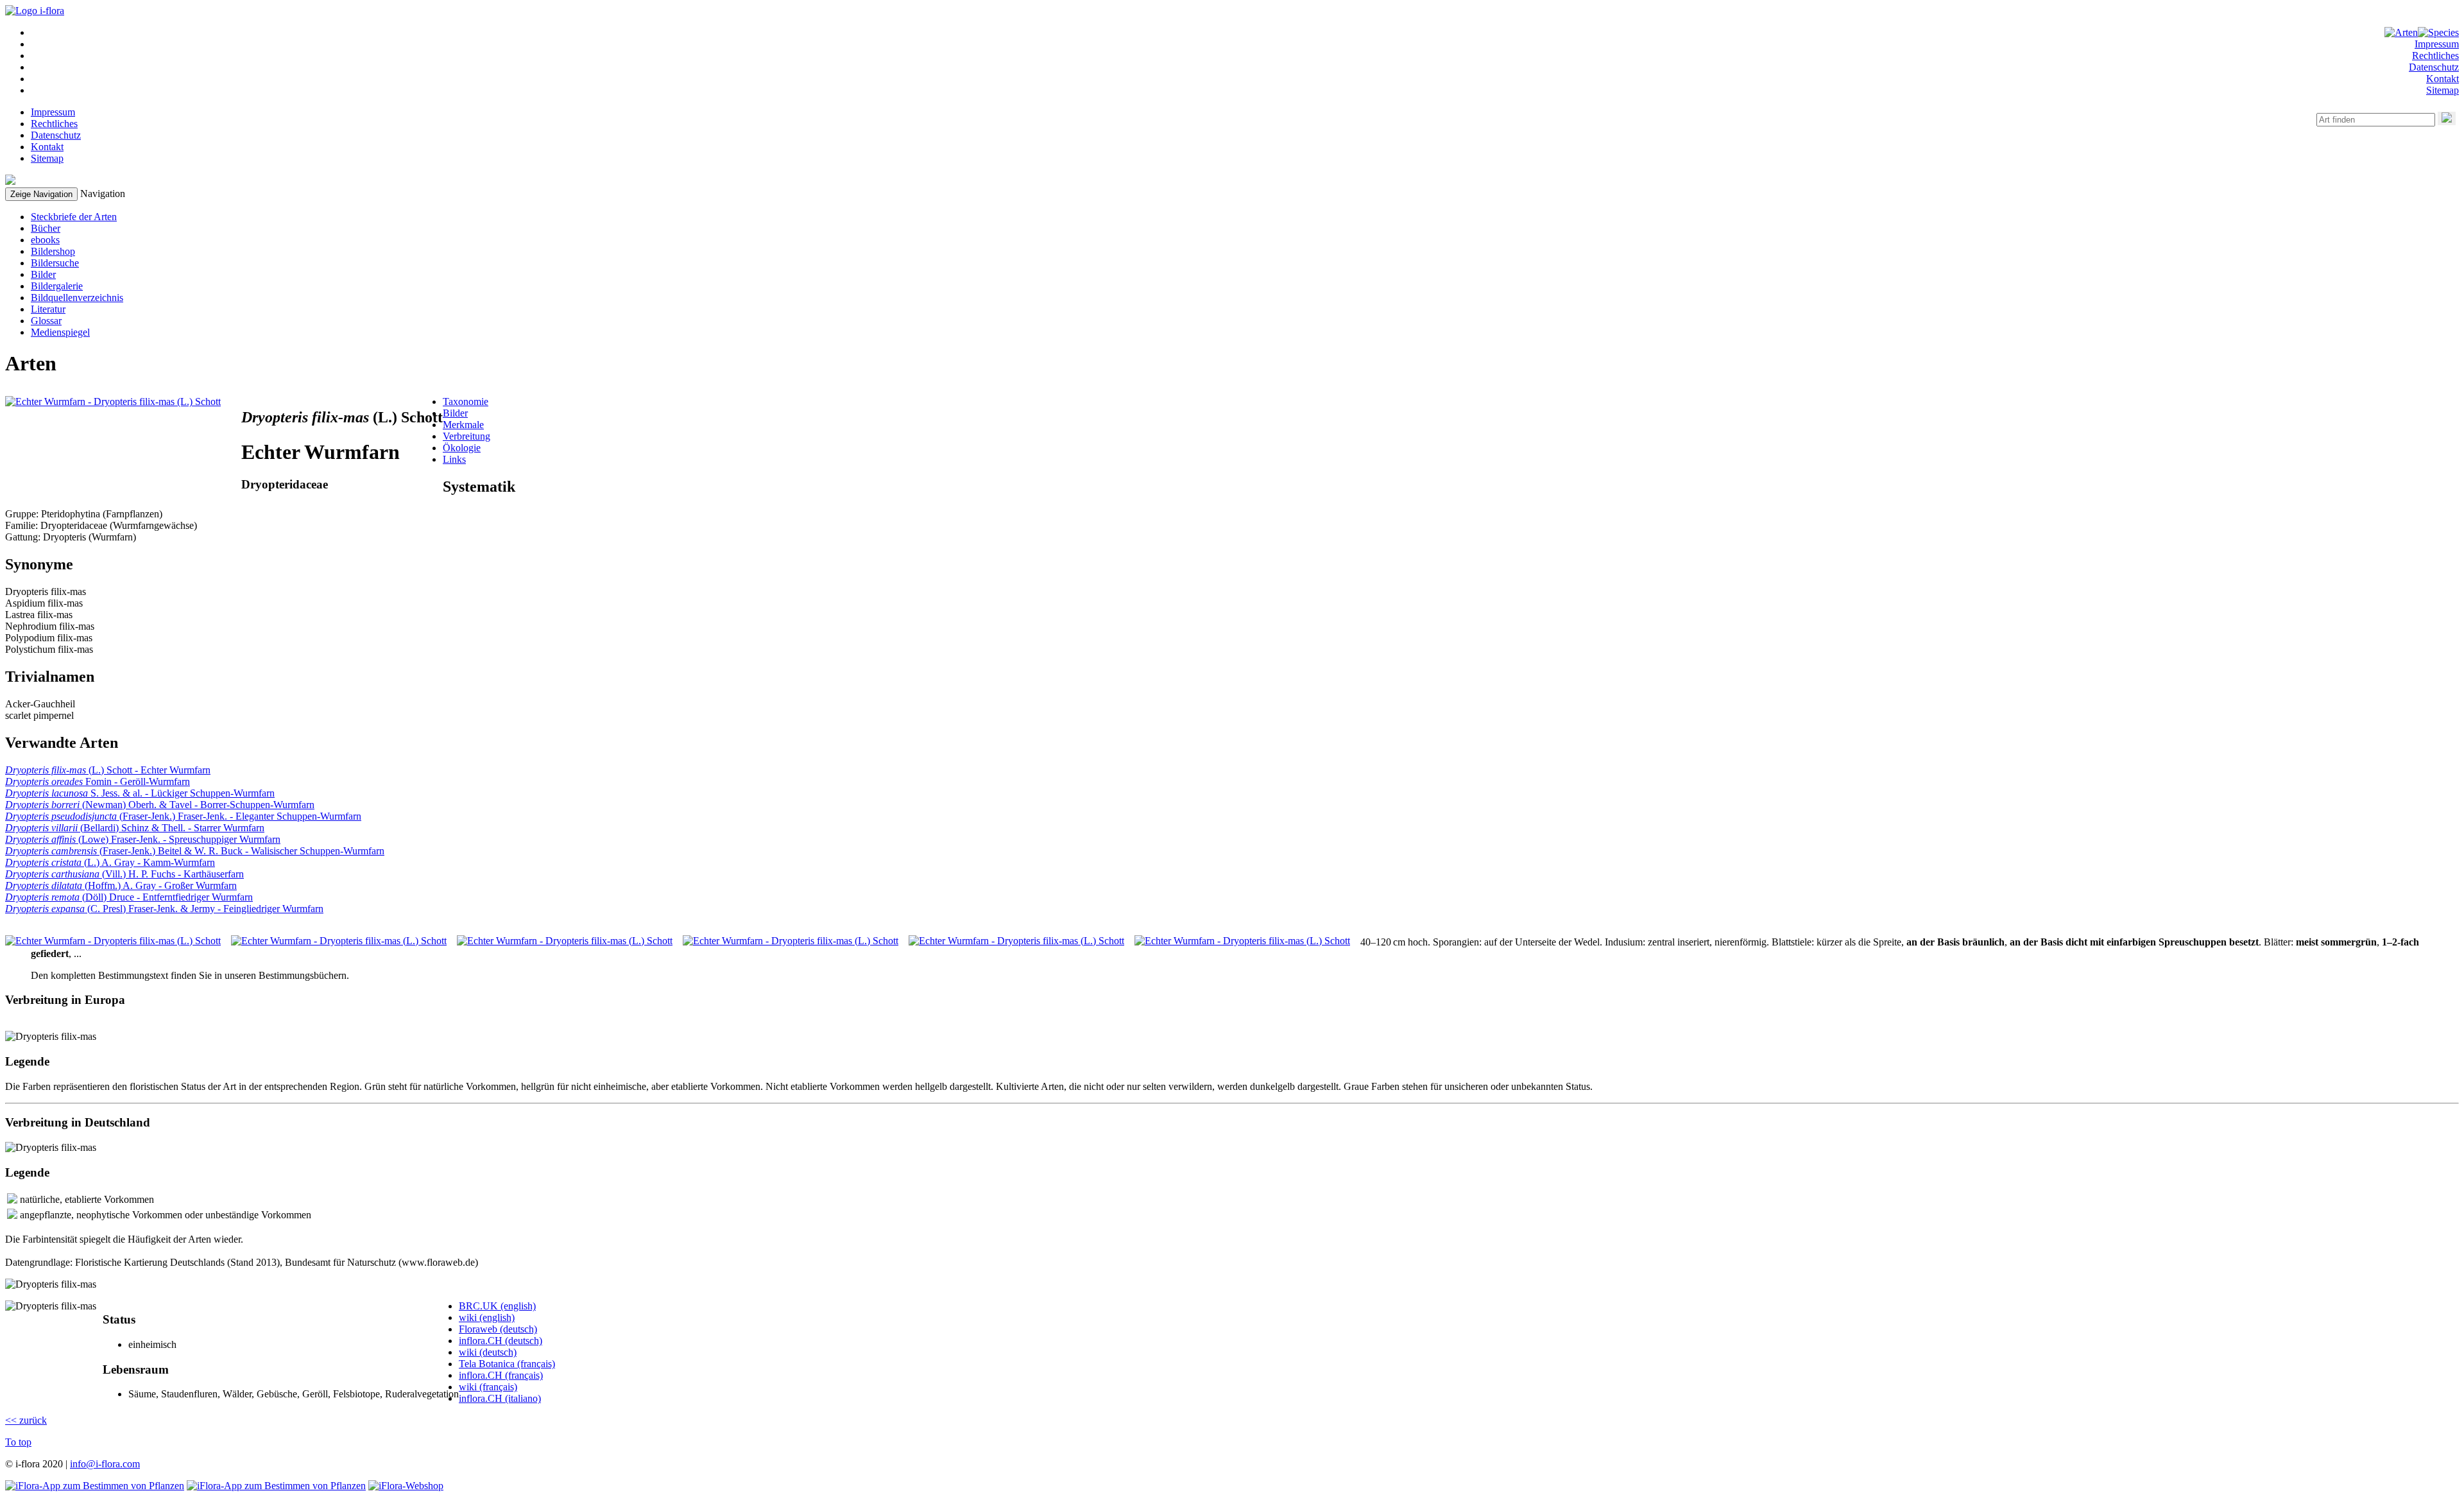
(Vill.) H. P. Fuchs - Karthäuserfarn (124, 874)
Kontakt (2443, 79)
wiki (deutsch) (488, 1352)
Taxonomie (466, 401)
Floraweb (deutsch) (498, 1329)
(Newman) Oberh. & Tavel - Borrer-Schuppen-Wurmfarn (160, 805)
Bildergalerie (57, 286)
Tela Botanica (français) (507, 1364)
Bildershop (53, 251)
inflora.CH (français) (501, 1375)
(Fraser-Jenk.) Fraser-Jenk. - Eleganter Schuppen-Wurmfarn (183, 816)
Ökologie (462, 448)
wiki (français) (488, 1387)
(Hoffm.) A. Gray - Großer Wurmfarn (121, 885)
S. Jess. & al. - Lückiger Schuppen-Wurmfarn (140, 793)
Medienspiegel (60, 332)
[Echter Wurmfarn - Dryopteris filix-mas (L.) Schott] (113, 401)
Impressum (2437, 44)
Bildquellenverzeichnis (77, 298)
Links (454, 459)
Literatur (48, 309)
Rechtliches (2435, 56)
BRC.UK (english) (497, 1306)
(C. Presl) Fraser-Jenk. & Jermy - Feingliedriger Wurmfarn (164, 909)
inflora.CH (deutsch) (501, 1341)
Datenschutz (2434, 67)
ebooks (45, 240)
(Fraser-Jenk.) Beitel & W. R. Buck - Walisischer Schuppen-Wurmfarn (195, 851)
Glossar (46, 321)
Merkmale (463, 425)
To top (18, 1442)
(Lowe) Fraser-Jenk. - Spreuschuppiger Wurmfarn (143, 839)
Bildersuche (55, 263)
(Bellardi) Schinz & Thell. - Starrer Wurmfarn (135, 828)
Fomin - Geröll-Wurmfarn (98, 781)
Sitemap (2443, 90)
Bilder (43, 274)
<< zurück (26, 1420)
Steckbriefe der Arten (74, 217)
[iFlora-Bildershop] (406, 1486)
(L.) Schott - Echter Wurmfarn (108, 770)
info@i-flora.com (105, 1464)
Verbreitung (466, 436)
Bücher (46, 228)
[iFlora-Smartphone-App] (95, 1486)
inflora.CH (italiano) (500, 1398)
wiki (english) (487, 1317)
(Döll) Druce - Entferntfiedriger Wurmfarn (129, 897)
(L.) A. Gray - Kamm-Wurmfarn (110, 862)
